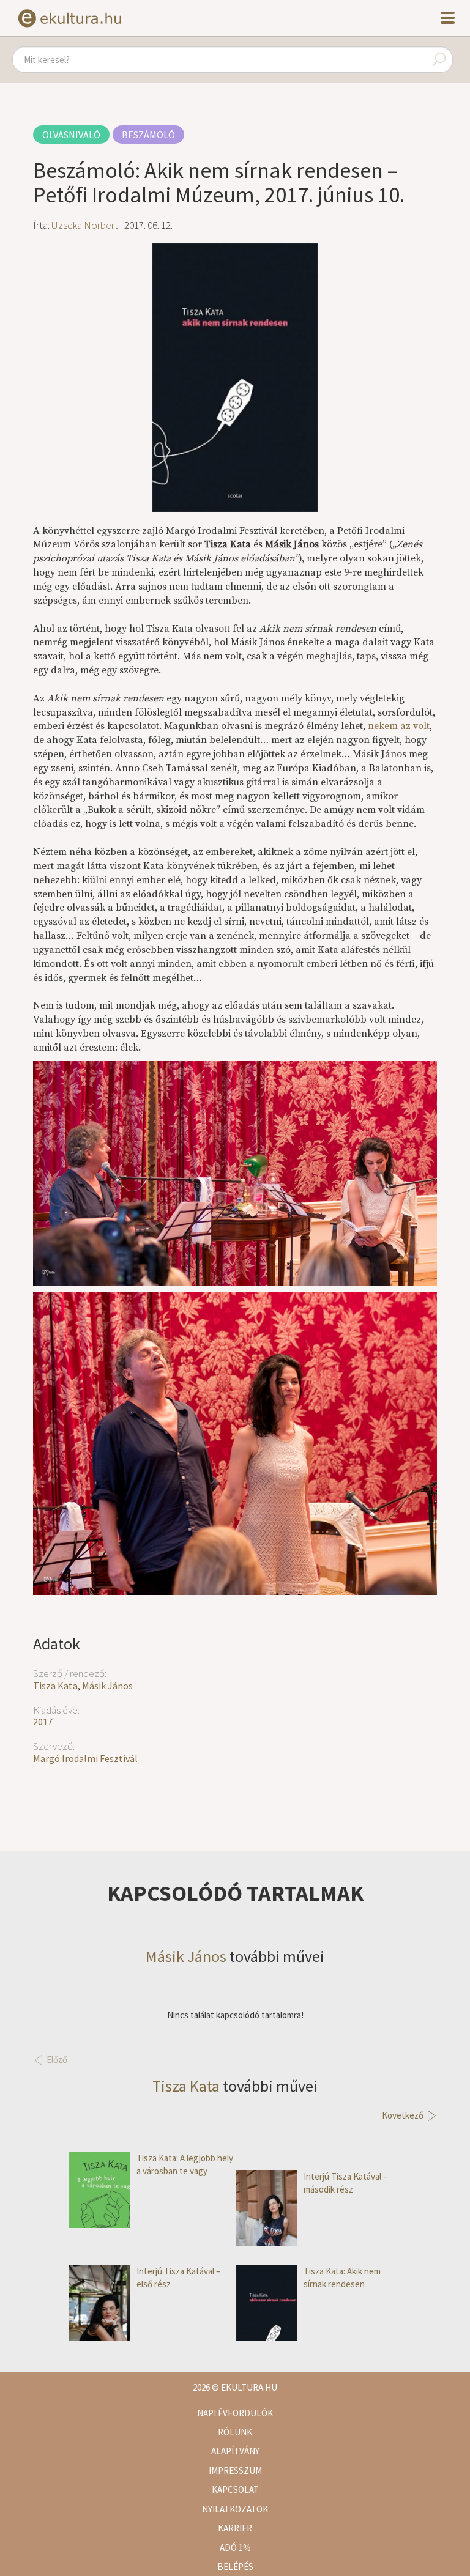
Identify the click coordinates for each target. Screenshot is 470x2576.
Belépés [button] (235, 2567)
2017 (43, 1722)
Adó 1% (235, 2548)
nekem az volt (399, 726)
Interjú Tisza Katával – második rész (345, 2183)
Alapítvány (235, 2451)
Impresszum (235, 2471)
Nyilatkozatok (235, 2509)
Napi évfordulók (235, 2413)
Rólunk (235, 2432)
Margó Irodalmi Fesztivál (85, 1758)
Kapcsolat (235, 2489)
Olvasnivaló (71, 135)
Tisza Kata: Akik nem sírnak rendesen (342, 2278)
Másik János (107, 1686)
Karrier (235, 2528)
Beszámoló (148, 135)
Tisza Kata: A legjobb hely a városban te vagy (185, 2164)
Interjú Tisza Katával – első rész (178, 2278)
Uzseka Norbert (85, 225)
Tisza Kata (55, 1686)
